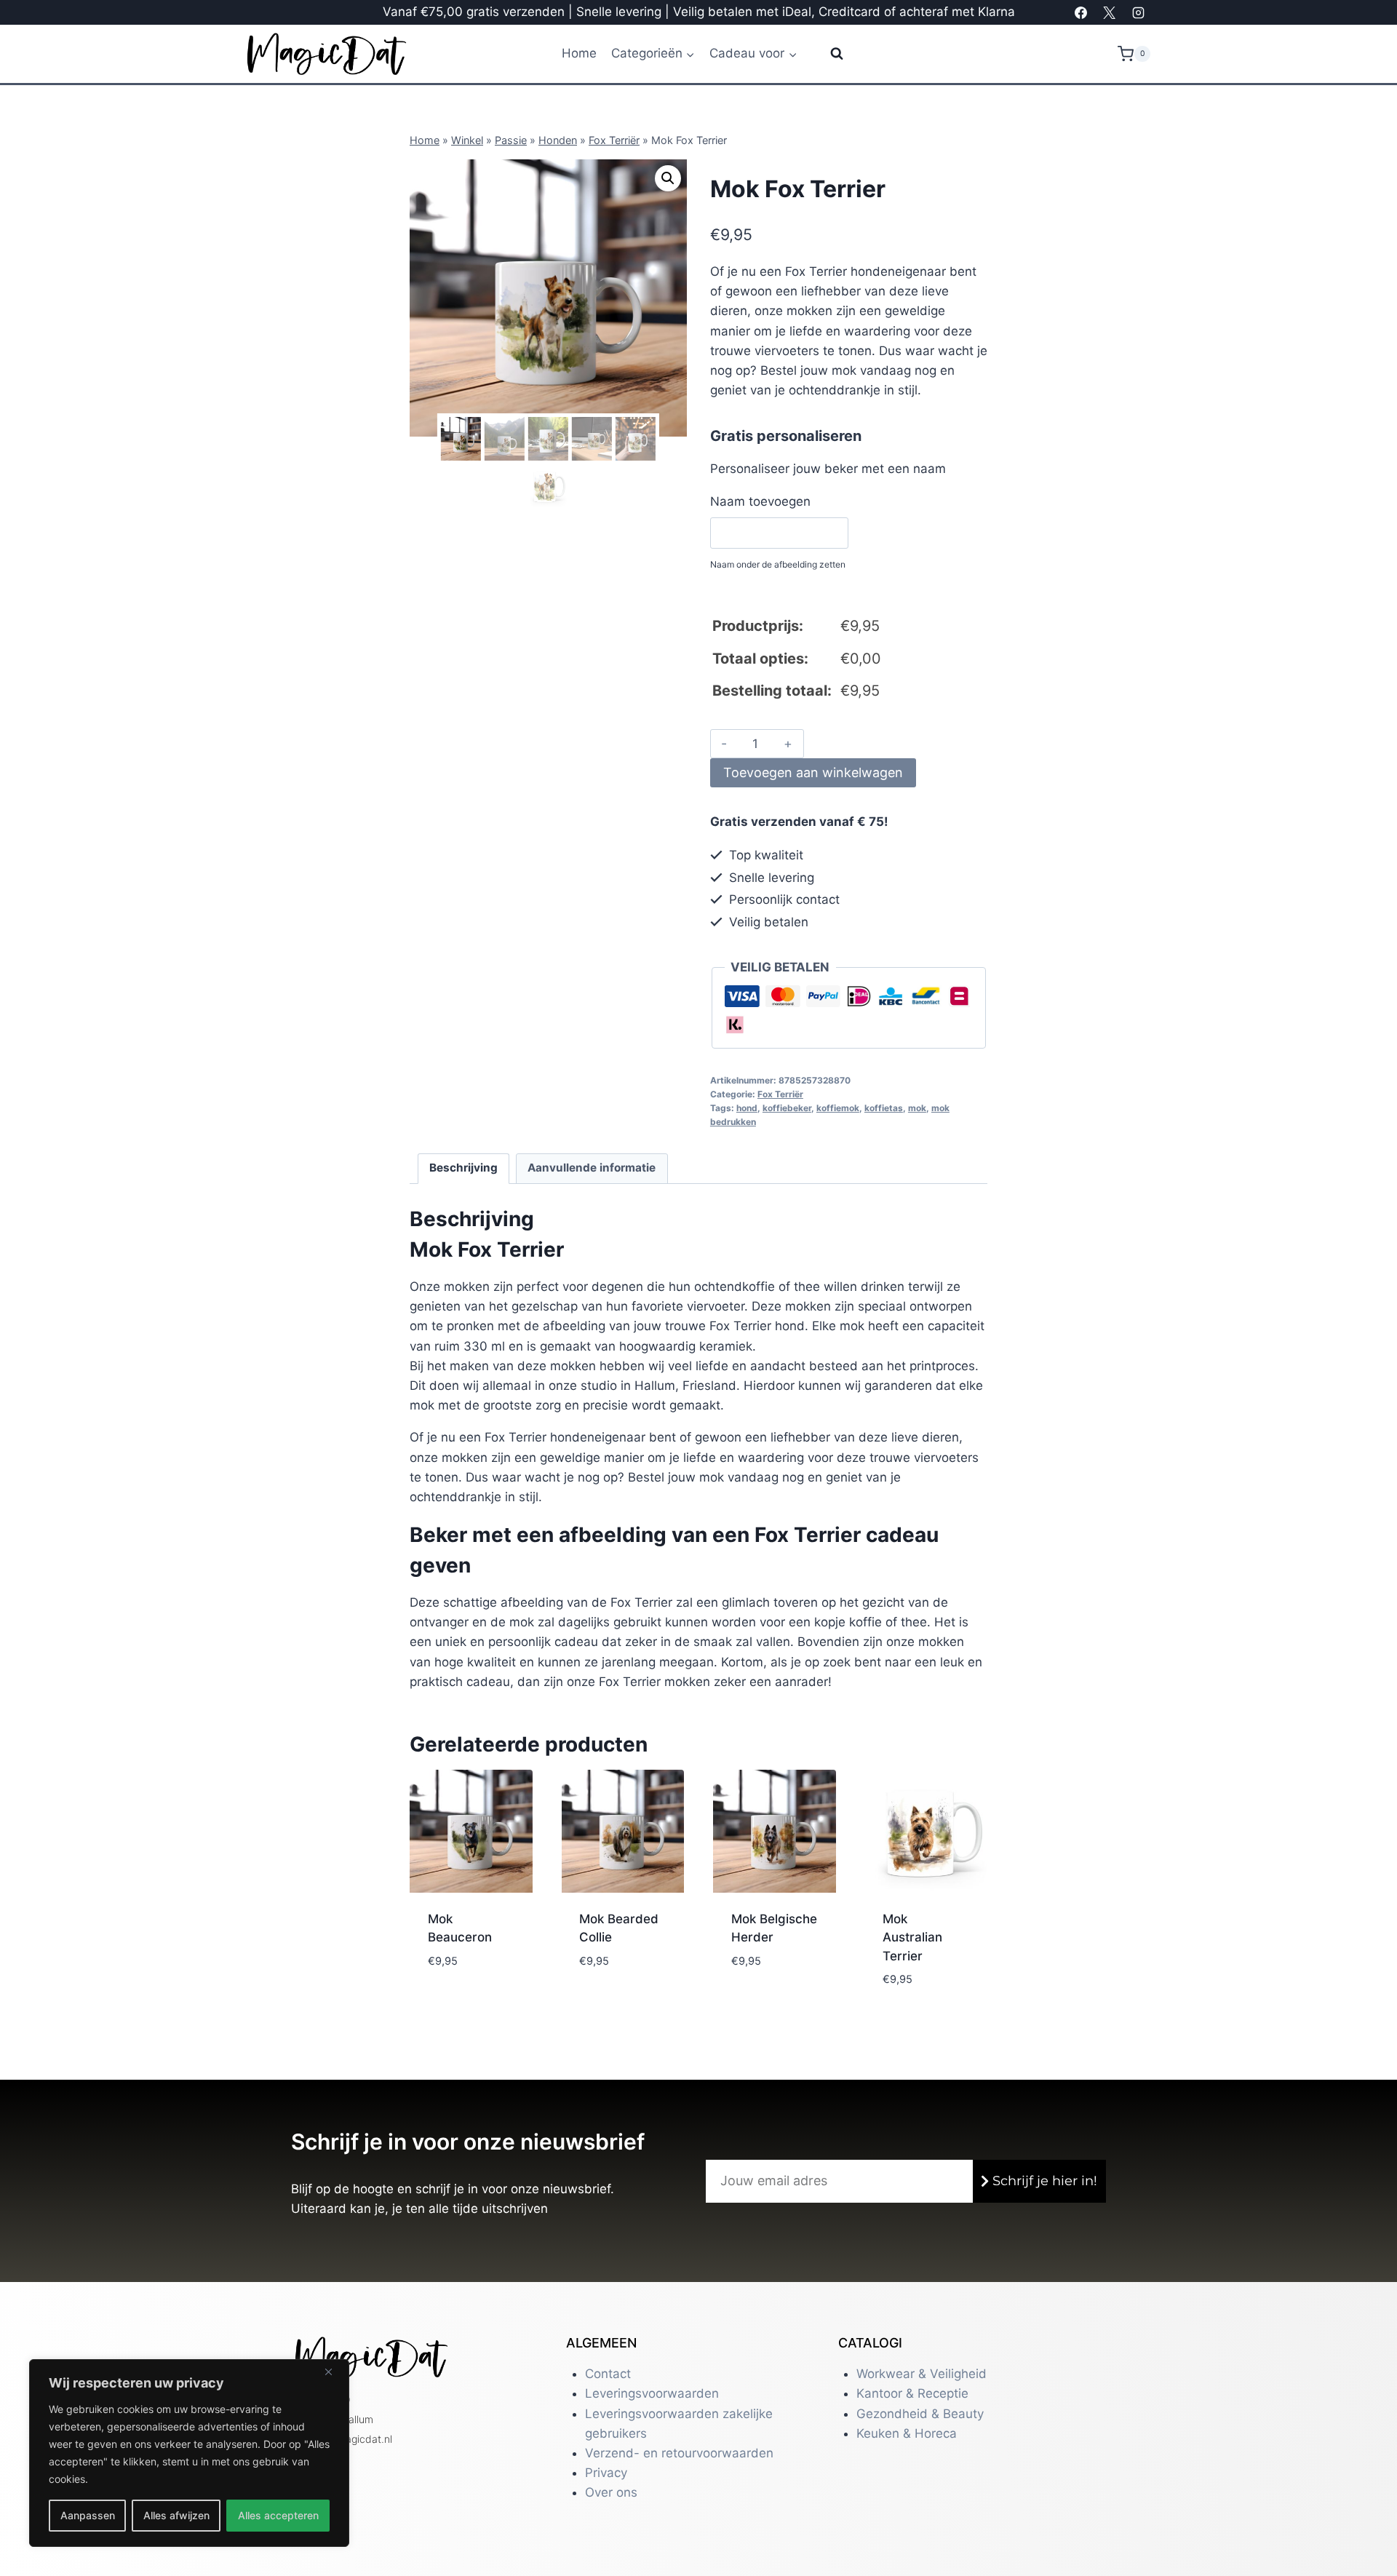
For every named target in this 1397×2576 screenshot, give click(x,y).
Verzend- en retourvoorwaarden (679, 2453)
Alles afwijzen (176, 2515)
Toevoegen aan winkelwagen (813, 772)
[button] (668, 178)
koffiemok (838, 1108)
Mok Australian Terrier (912, 1937)
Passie (511, 140)
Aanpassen (88, 2515)
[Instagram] (1138, 12)
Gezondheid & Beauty (920, 2414)
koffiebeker (787, 1108)
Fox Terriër (614, 140)
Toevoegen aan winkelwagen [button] (468, 1983)
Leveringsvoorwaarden (652, 2393)
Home (579, 53)
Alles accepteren (278, 2515)
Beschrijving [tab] (463, 1168)
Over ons (611, 2492)
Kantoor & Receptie (912, 2393)
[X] (1110, 12)
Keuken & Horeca (907, 2433)
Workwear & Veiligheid (922, 2374)
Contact (608, 2374)
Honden (558, 140)
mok (917, 1108)
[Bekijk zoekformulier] (828, 54)
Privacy (606, 2473)
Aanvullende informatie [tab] (592, 1168)
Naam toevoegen (760, 501)
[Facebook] (1081, 12)
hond (747, 1108)
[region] (189, 2453)
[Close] (334, 2372)
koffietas (884, 1108)
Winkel (467, 140)
